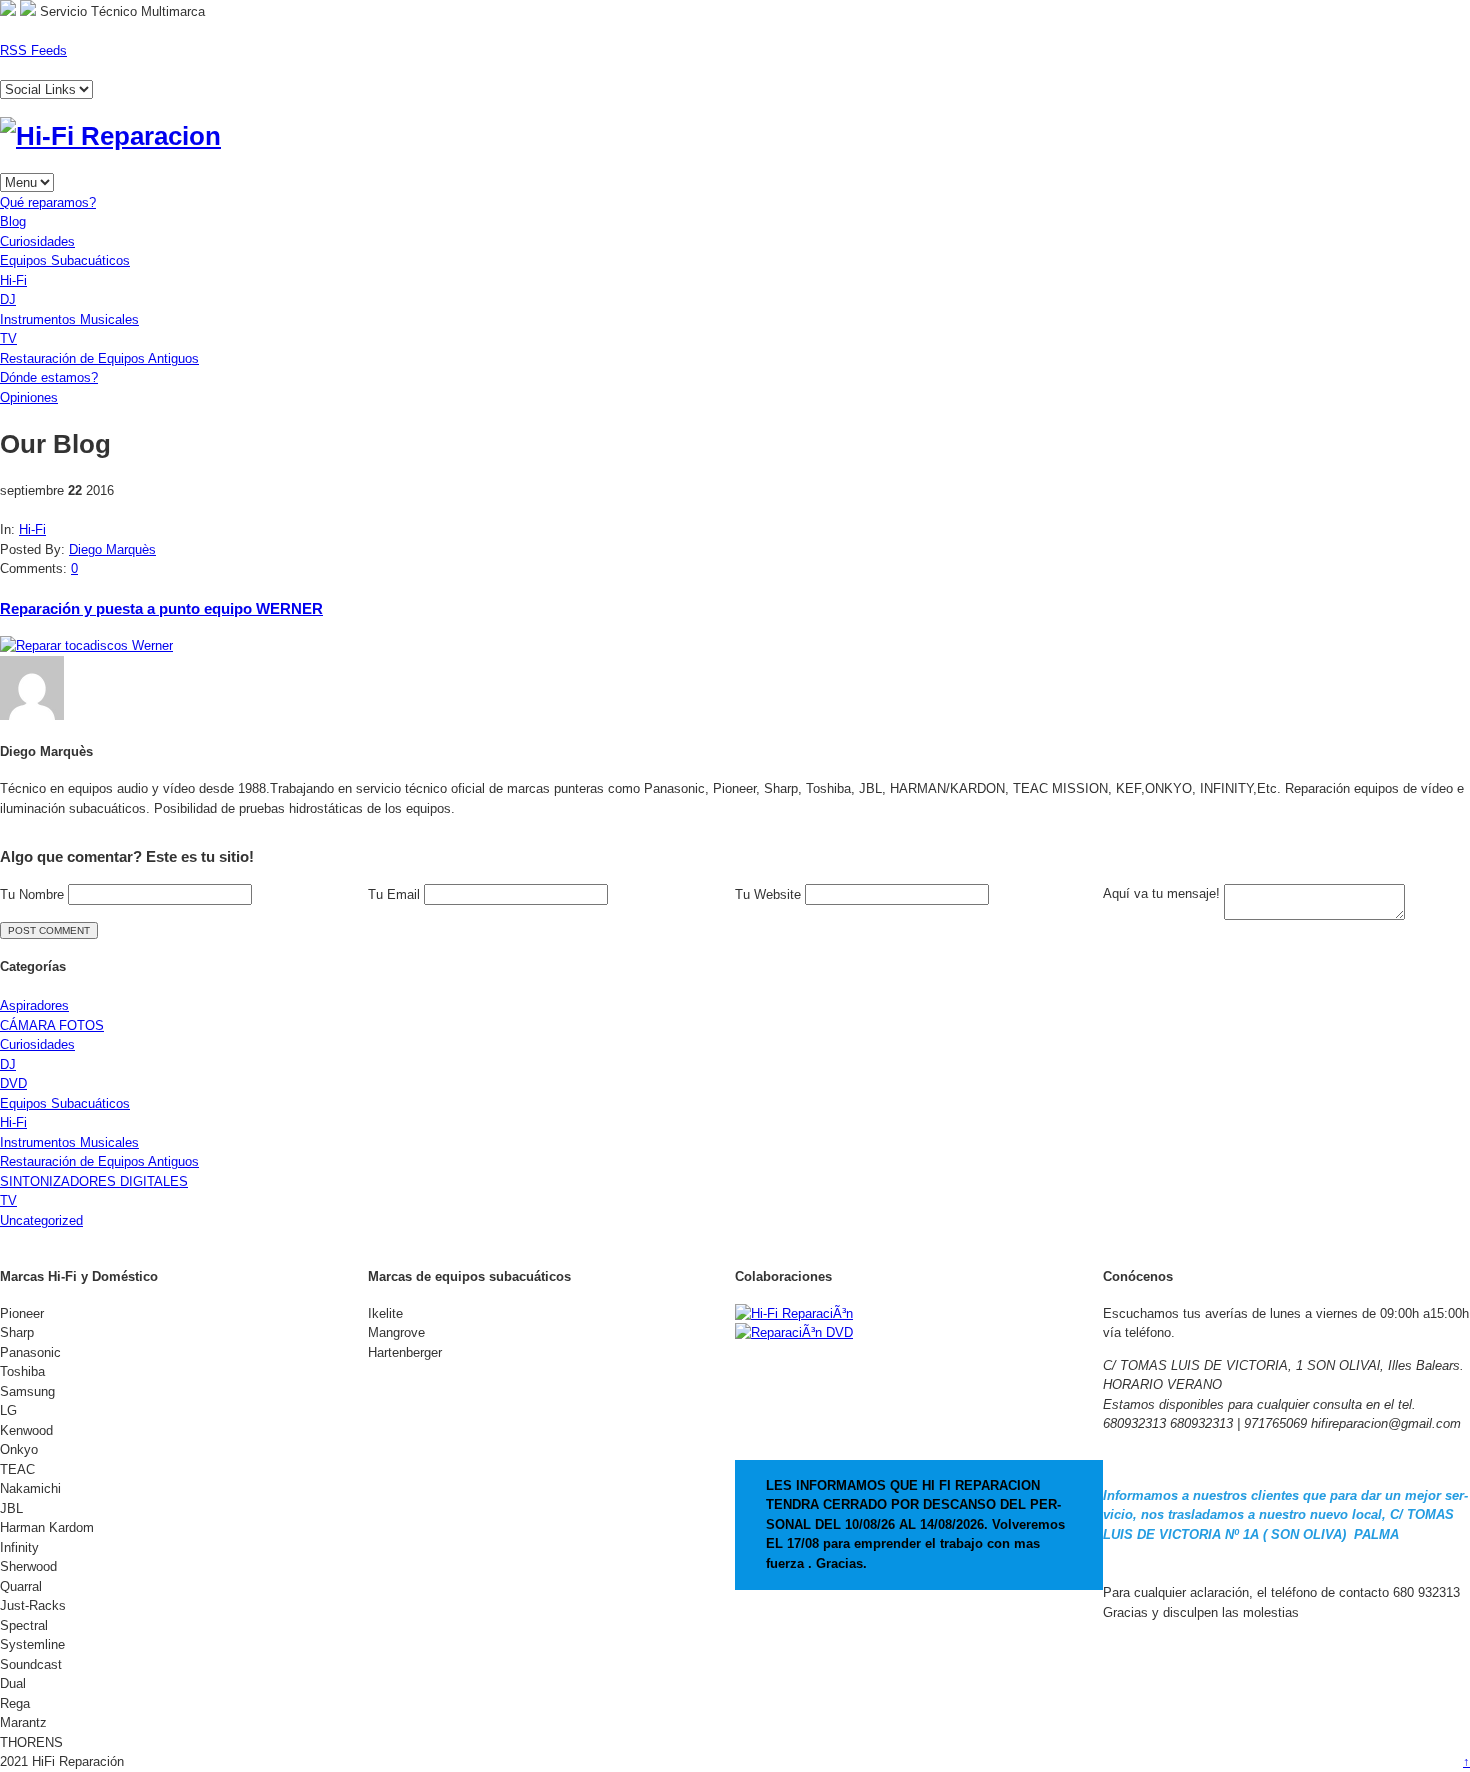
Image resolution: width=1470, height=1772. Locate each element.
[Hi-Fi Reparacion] (110, 136)
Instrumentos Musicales (69, 319)
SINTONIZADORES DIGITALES (94, 1181)
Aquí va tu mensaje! (1163, 893)
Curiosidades (37, 241)
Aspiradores (34, 1005)
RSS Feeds (33, 50)
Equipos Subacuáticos (65, 260)
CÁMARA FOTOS (52, 1025)
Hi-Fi (13, 280)
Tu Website (770, 894)
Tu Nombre (34, 894)
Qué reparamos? (48, 202)
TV (8, 338)
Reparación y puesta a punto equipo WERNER (161, 608)
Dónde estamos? (49, 377)
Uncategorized (41, 1220)
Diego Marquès (112, 549)
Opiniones (29, 397)
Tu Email (396, 894)
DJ (8, 299)
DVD (13, 1083)
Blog (13, 221)
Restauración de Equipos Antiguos (99, 358)
